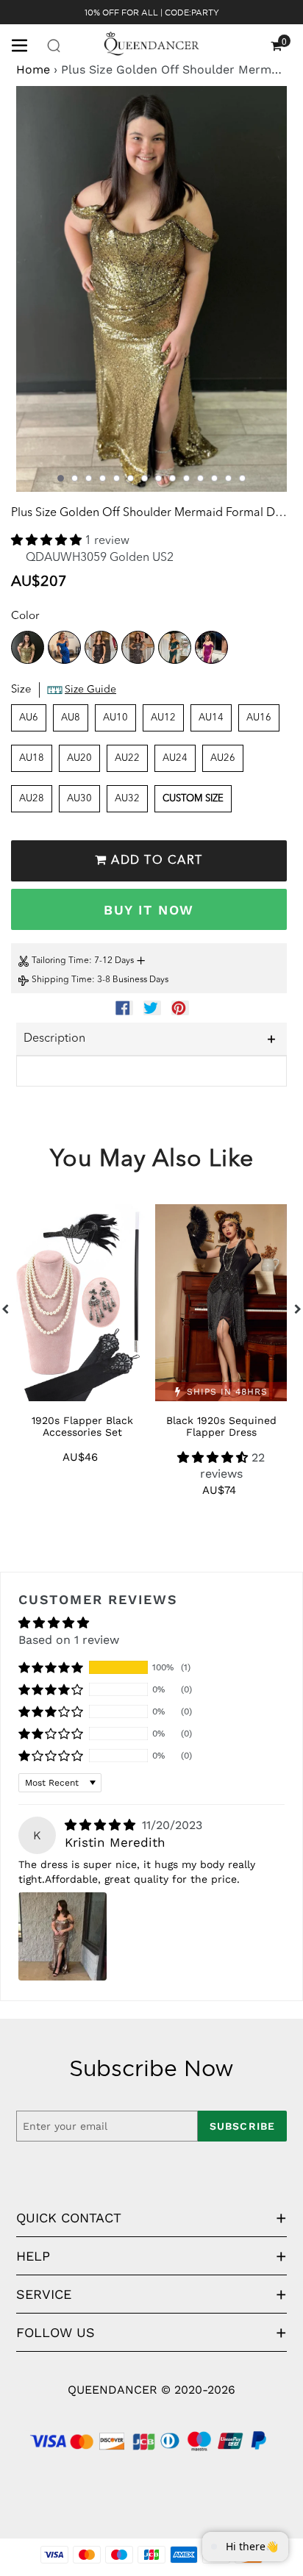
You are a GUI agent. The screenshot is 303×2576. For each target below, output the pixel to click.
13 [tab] (228, 478)
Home (33, 69)
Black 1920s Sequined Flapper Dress (221, 1426)
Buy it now (149, 910)
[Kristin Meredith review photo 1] (63, 1936)
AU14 (211, 718)
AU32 (127, 799)
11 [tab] (200, 478)
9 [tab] (172, 478)
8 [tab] (158, 478)
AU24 (175, 758)
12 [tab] (214, 478)
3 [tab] (89, 478)
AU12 (163, 718)
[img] (102, 1825)
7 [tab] (145, 478)
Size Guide (90, 690)
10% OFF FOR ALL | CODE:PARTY (152, 12)
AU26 (223, 758)
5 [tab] (117, 478)
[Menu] (25, 44)
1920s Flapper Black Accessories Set (82, 1426)
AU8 (71, 718)
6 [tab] (131, 478)
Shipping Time (62, 980)
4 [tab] (103, 478)
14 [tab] (242, 478)
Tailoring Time (60, 961)
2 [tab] (75, 478)
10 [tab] (186, 478)
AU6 (29, 718)
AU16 (259, 718)
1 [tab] (61, 478)
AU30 (79, 799)
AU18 (32, 758)
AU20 (79, 758)
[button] (48, 541)
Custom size (193, 799)
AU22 (127, 758)
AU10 (115, 718)
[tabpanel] (151, 289)
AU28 (32, 799)
